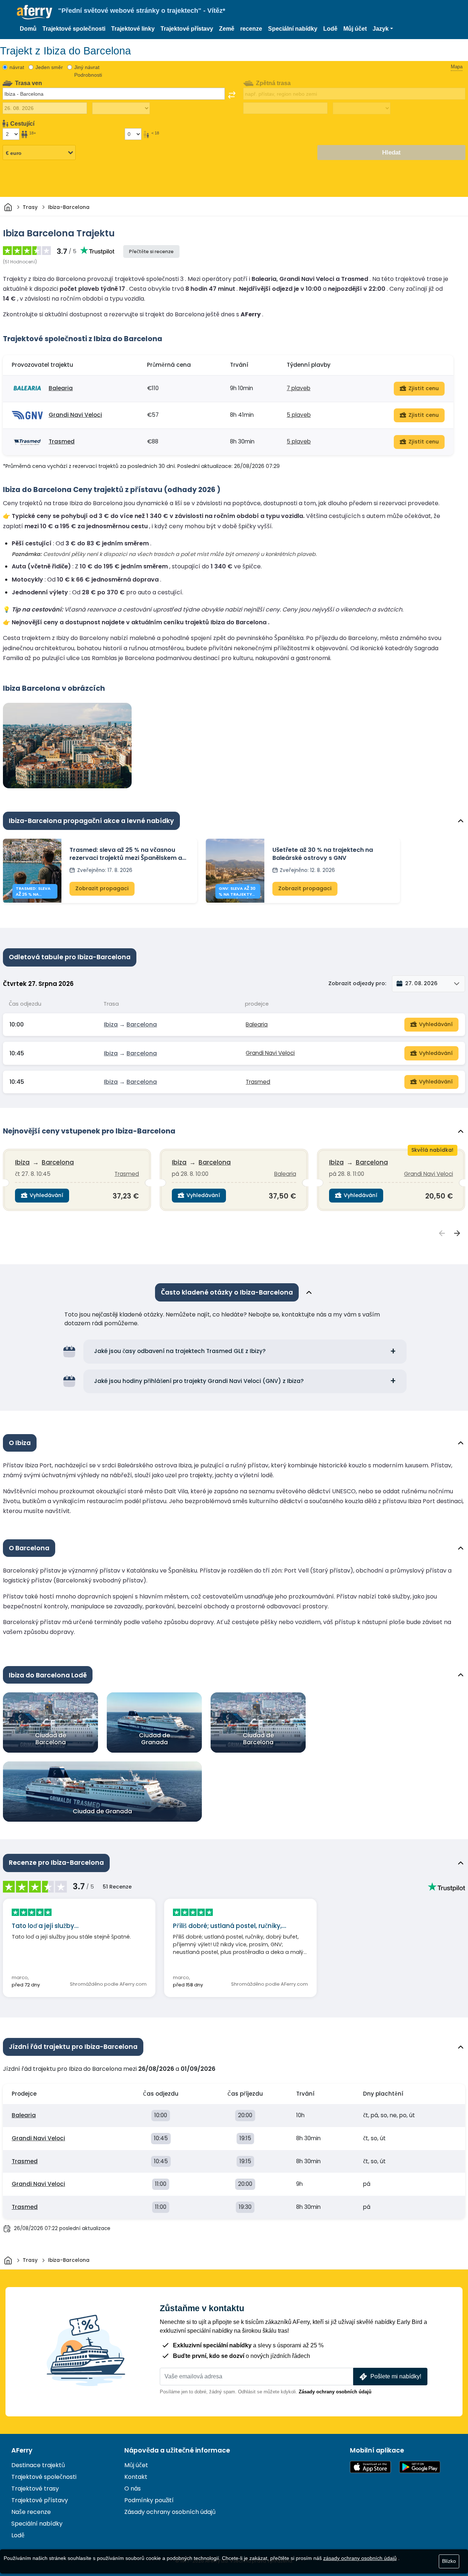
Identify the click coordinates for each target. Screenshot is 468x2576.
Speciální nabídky (293, 29)
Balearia (61, 388)
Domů (28, 29)
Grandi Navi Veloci (75, 415)
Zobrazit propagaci (102, 888)
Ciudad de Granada (154, 1739)
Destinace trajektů (38, 2465)
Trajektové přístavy (187, 29)
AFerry (22, 2450)
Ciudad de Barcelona (51, 1739)
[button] (383, 29)
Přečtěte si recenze (151, 251)
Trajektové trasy (35, 2489)
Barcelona (142, 1024)
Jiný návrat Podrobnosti (88, 71)
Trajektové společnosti (74, 29)
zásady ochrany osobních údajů (360, 2558)
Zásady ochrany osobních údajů (335, 2392)
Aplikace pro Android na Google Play (420, 2467)
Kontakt (136, 2477)
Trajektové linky (133, 29)
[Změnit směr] (232, 95)
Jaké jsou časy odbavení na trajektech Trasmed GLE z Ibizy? (180, 1351)
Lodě (330, 29)
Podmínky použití (149, 2500)
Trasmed (62, 441)
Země (227, 29)
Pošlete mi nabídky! (396, 2376)
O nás (133, 2489)
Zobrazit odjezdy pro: (357, 983)
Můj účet (355, 29)
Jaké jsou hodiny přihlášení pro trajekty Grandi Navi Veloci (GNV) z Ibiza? (199, 1381)
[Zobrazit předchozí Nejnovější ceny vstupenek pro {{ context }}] (442, 1233)
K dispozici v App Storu (370, 2467)
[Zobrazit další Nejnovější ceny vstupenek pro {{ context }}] (457, 1233)
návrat (17, 67)
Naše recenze (31, 2512)
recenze (251, 29)
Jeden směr (49, 67)
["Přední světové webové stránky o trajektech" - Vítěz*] (35, 12)
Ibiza (111, 1024)
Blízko (449, 2561)
